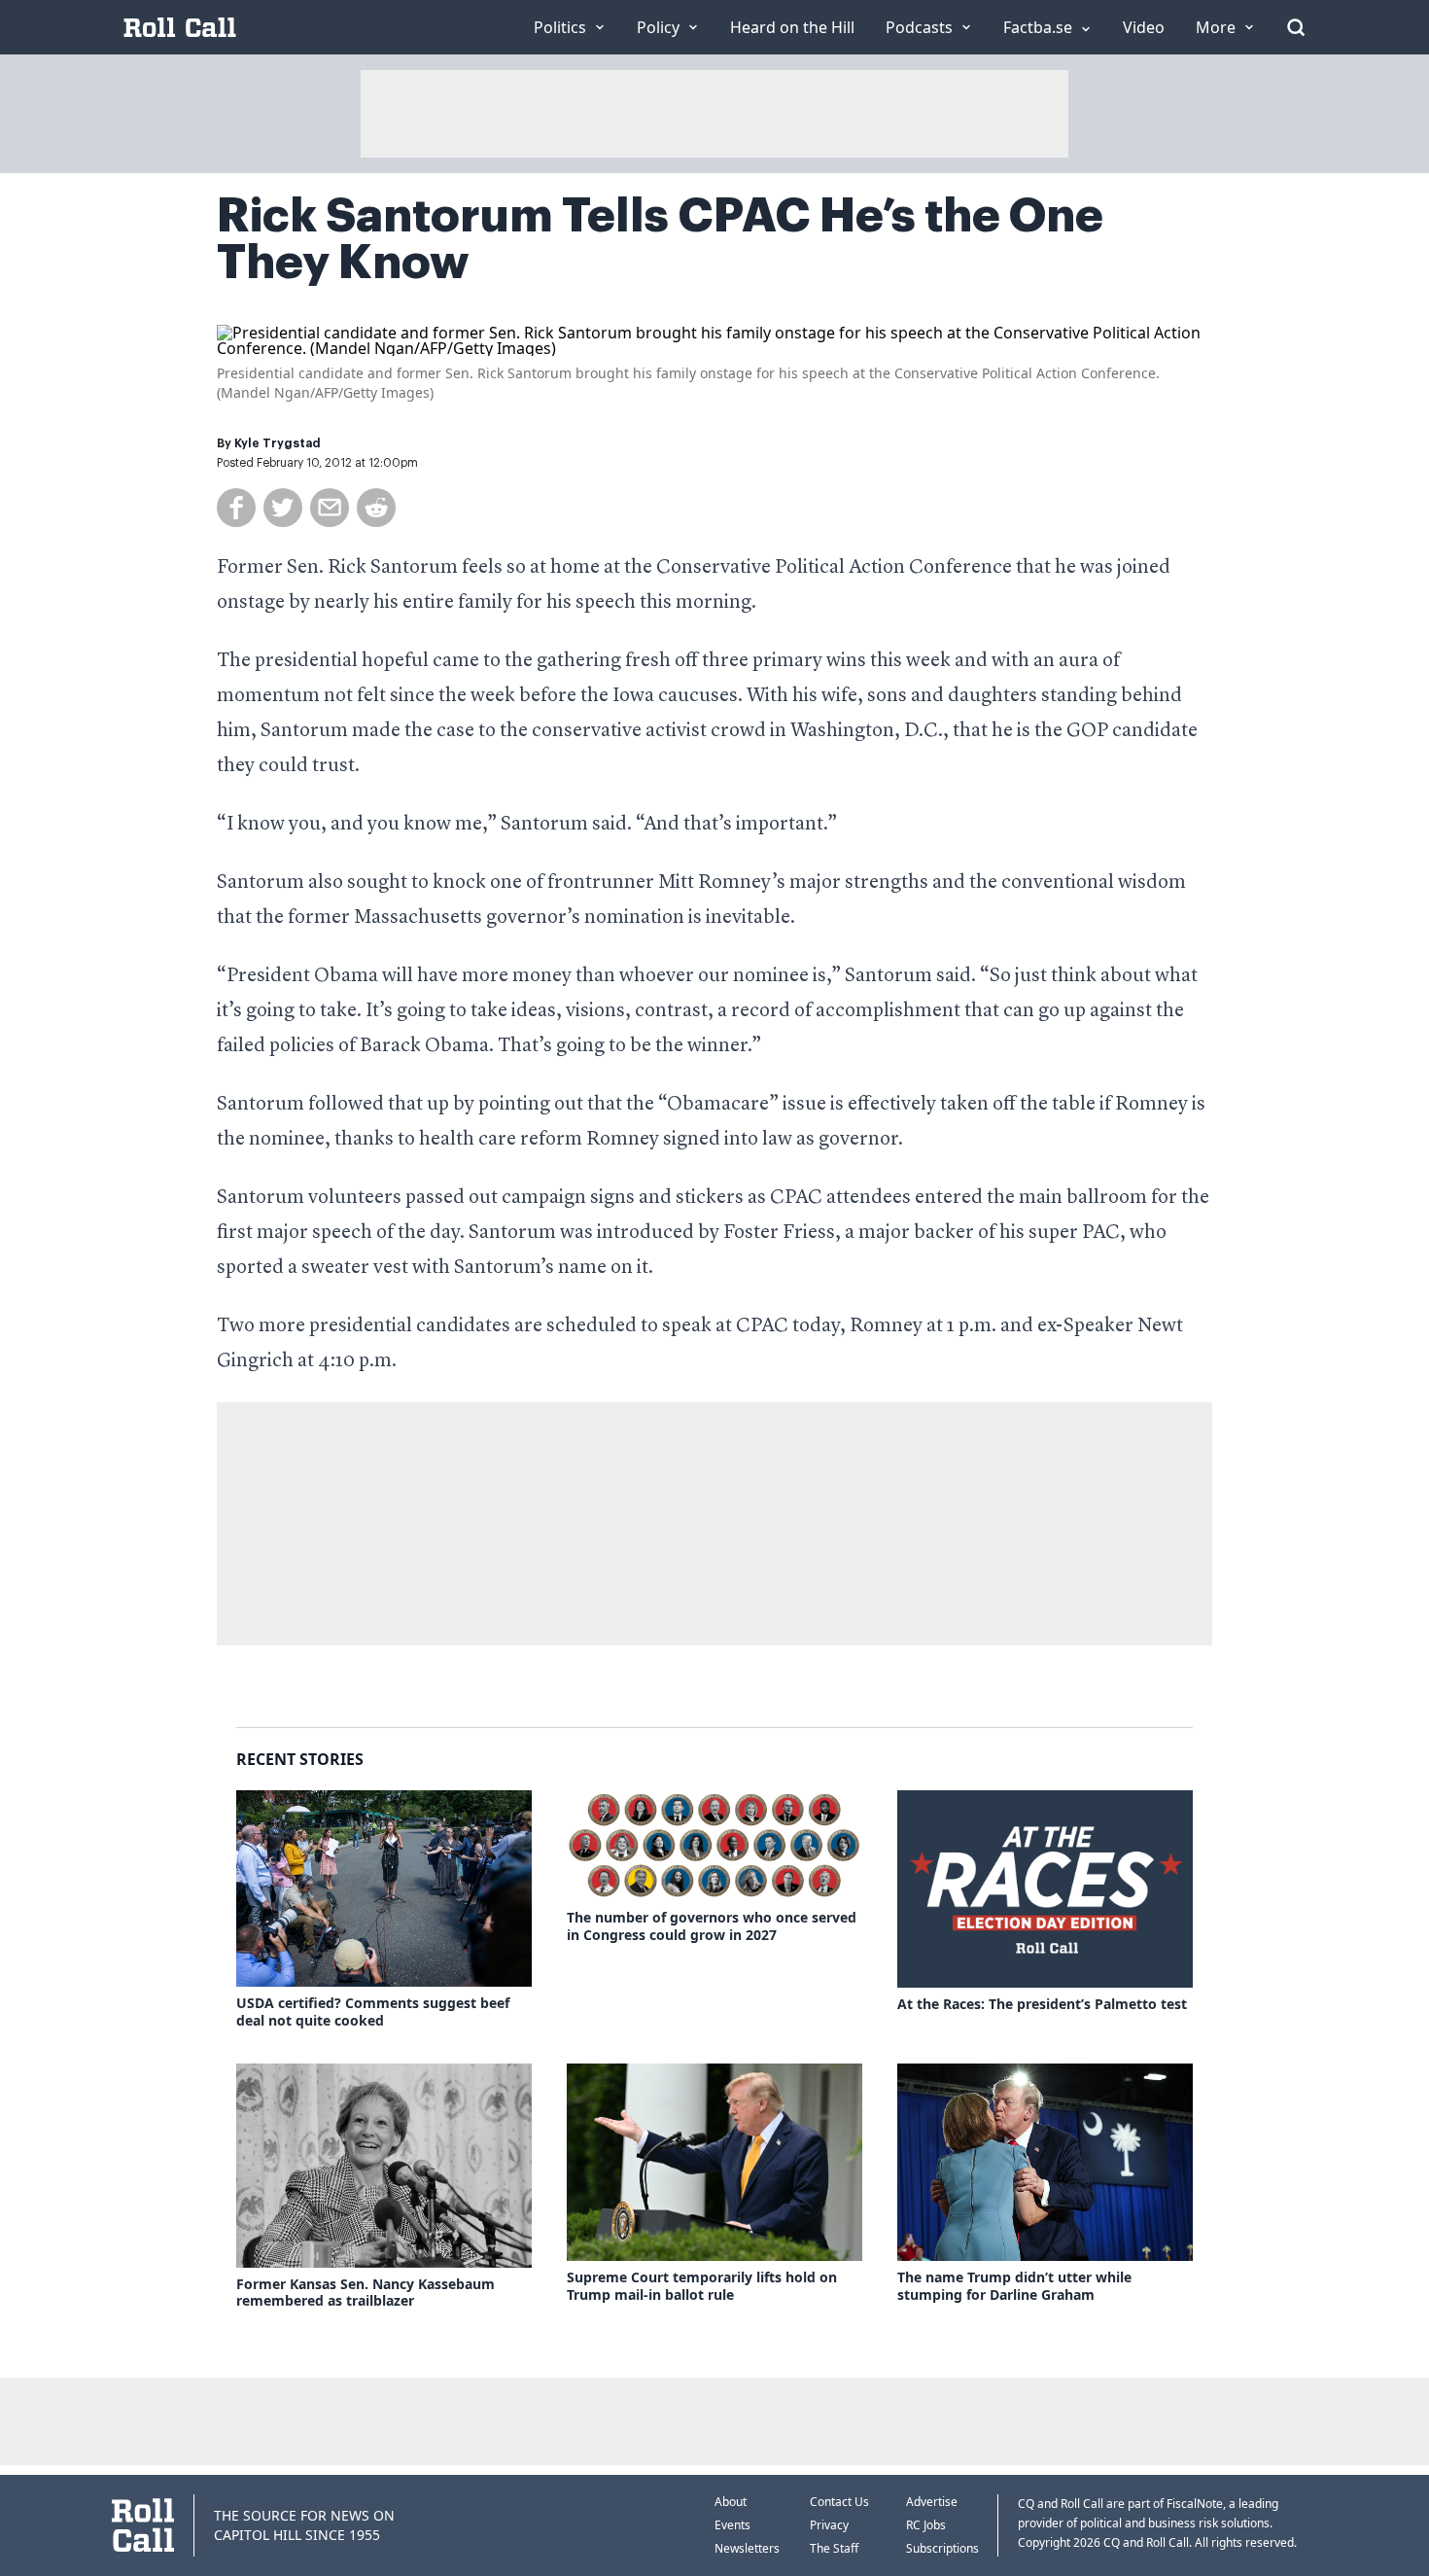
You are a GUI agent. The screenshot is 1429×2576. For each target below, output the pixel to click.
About (731, 2502)
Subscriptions (942, 2548)
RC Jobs (926, 2525)
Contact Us (839, 2502)
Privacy (829, 2525)
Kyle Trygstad (278, 443)
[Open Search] (1296, 27)
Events (732, 2525)
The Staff (834, 2548)
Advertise (932, 2502)
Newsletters (747, 2548)
